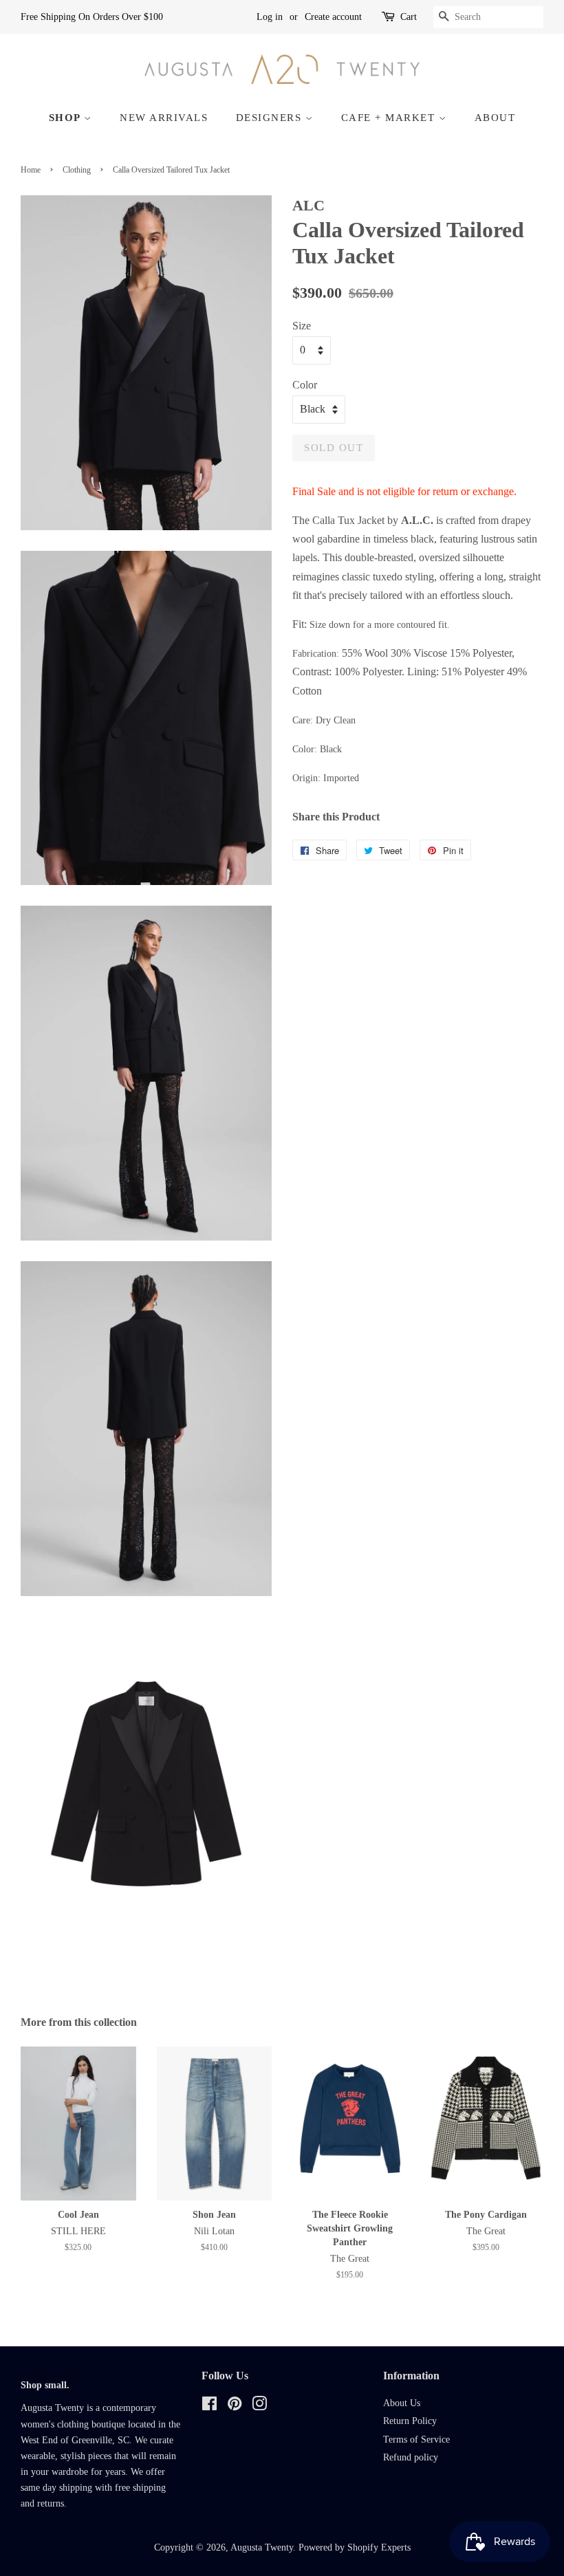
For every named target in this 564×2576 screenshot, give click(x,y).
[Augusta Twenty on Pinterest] (235, 2406)
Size (302, 326)
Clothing (77, 170)
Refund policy (411, 2457)
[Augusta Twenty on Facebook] (209, 2406)
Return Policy (410, 2421)
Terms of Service (416, 2439)
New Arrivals (164, 118)
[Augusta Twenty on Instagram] (259, 2406)
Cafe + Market (390, 118)
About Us (402, 2403)
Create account (333, 17)
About (495, 118)
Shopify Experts (379, 2547)
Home (31, 170)
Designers (271, 118)
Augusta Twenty (262, 2547)
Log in (270, 17)
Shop (67, 118)
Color (305, 385)
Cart (409, 17)
